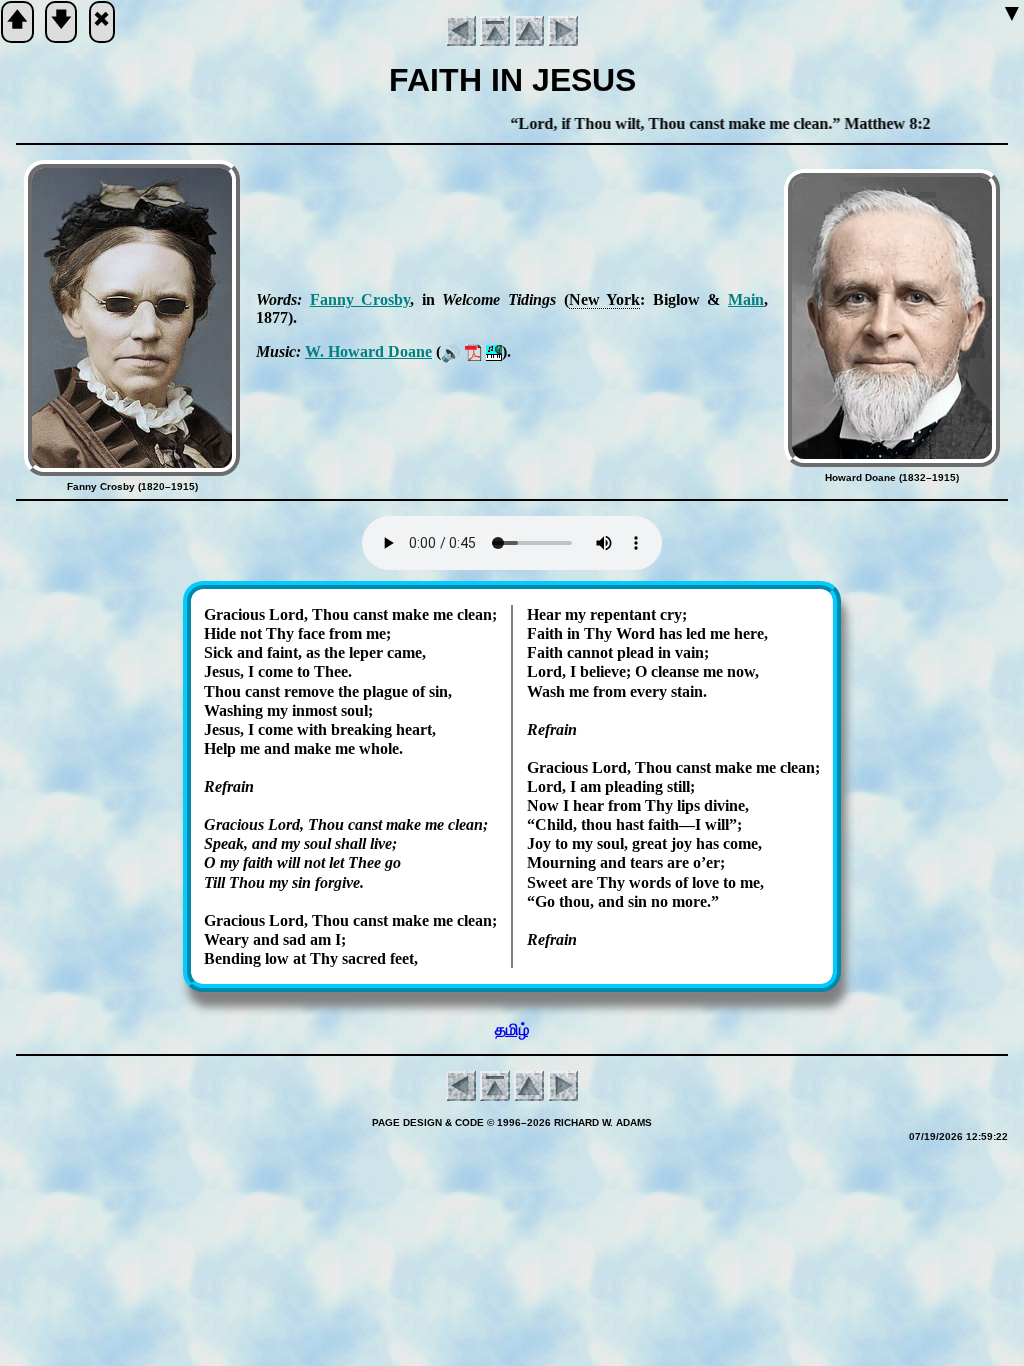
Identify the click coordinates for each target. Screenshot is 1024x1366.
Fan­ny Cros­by (360, 299)
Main (746, 299)
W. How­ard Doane (368, 351)
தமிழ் (512, 1029)
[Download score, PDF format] (473, 351)
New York (605, 299)
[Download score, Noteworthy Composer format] (494, 351)
